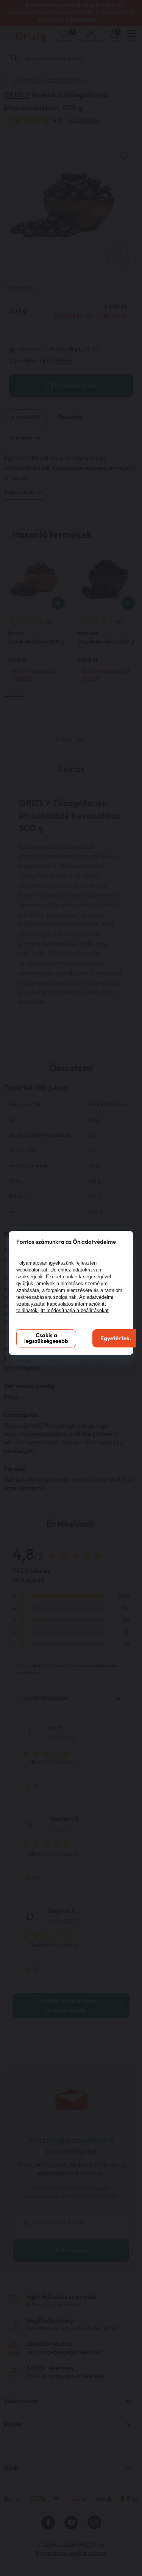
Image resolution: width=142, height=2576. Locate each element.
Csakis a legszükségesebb (46, 1338)
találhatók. (28, 1310)
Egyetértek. (116, 1339)
